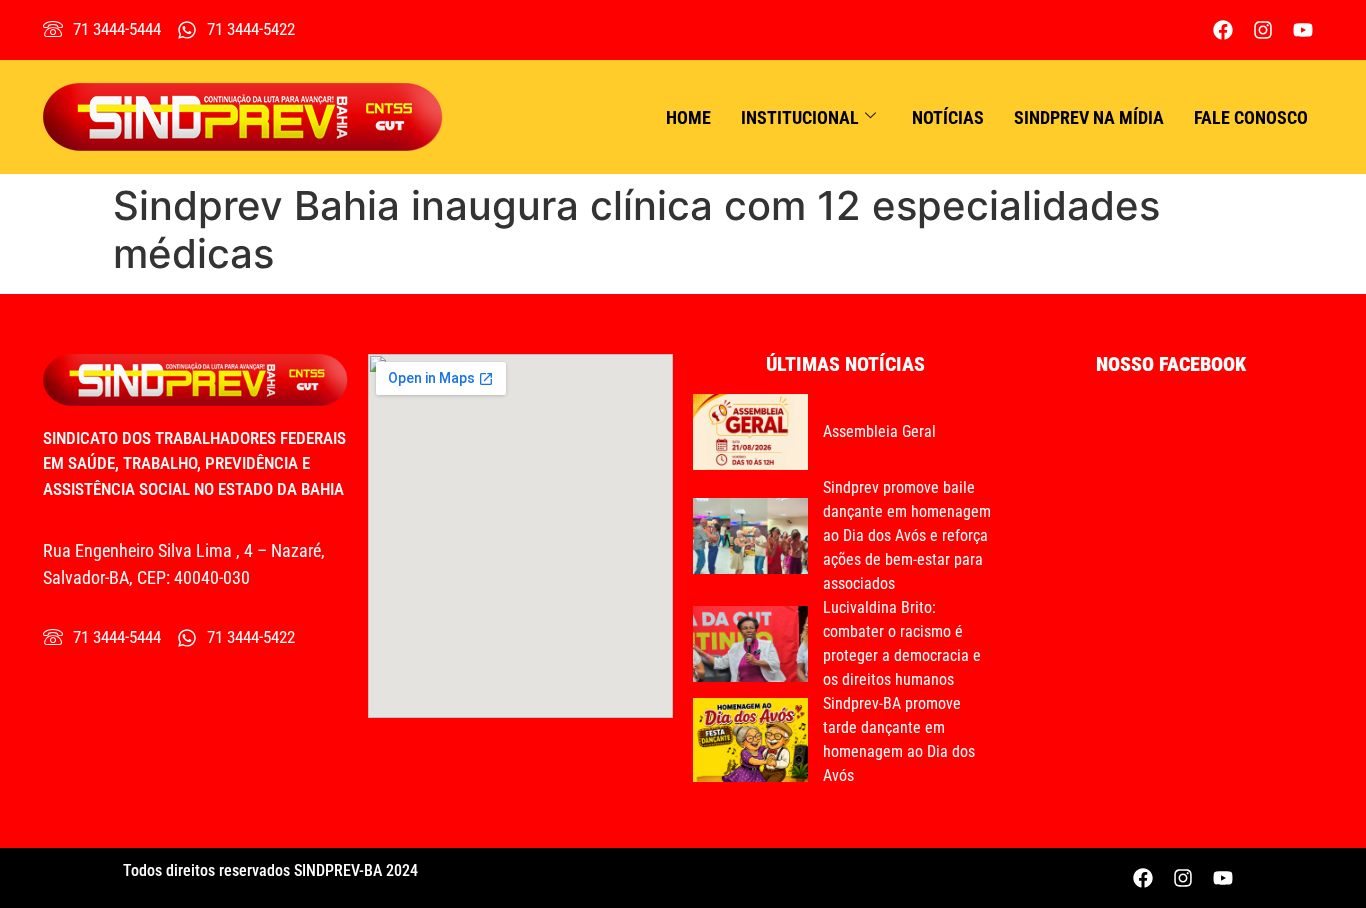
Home (688, 117)
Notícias (948, 117)
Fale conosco (1251, 117)
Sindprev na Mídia (1089, 117)
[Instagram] (1263, 30)
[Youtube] (1303, 30)
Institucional (800, 117)
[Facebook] (1223, 30)
